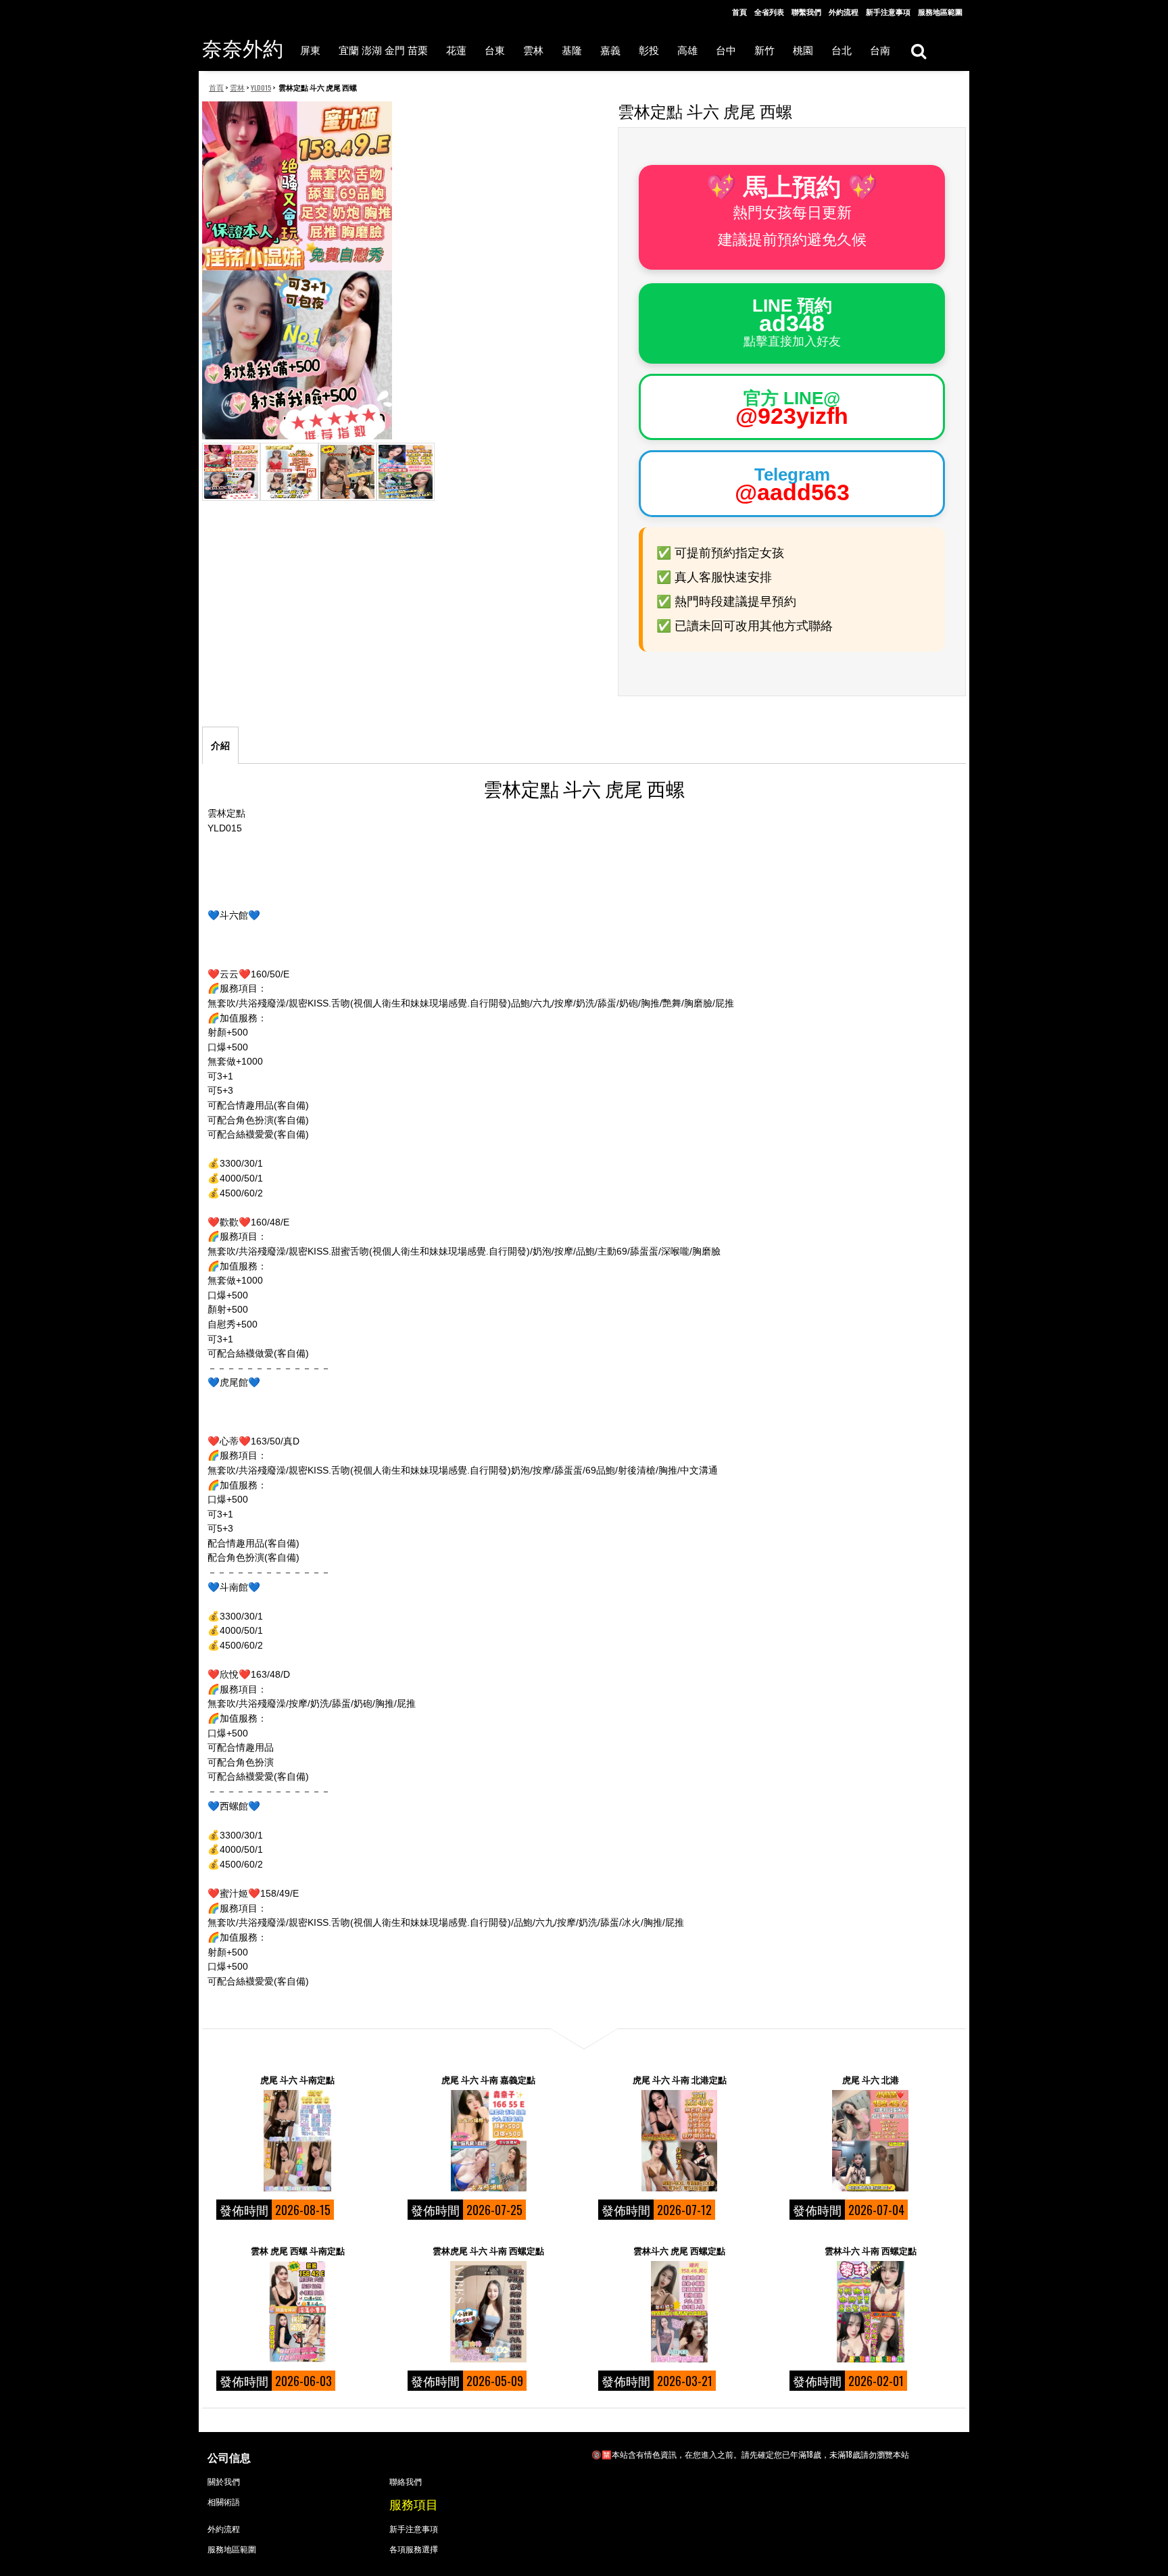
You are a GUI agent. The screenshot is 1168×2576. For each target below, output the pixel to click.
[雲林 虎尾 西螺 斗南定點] (297, 2312)
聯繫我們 (806, 11)
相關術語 (224, 2501)
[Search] (918, 50)
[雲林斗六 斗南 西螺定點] (871, 2312)
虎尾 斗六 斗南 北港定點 (680, 2079)
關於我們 (224, 2481)
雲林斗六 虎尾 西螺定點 (679, 2250)
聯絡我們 (406, 2481)
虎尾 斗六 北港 (871, 2079)
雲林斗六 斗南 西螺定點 (871, 2250)
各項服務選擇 (414, 2549)
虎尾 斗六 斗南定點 (297, 2079)
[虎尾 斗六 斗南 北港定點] (679, 2141)
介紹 (220, 746)
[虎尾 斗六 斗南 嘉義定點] (489, 2141)
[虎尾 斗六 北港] (871, 2141)
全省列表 (769, 11)
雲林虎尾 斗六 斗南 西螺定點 (488, 2250)
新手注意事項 (888, 11)
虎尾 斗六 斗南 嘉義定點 (488, 2079)
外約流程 (844, 11)
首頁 (739, 11)
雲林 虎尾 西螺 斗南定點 (298, 2250)
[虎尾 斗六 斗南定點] (297, 2141)
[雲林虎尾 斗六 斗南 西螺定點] (489, 2312)
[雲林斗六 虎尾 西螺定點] (679, 2312)
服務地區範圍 (940, 11)
